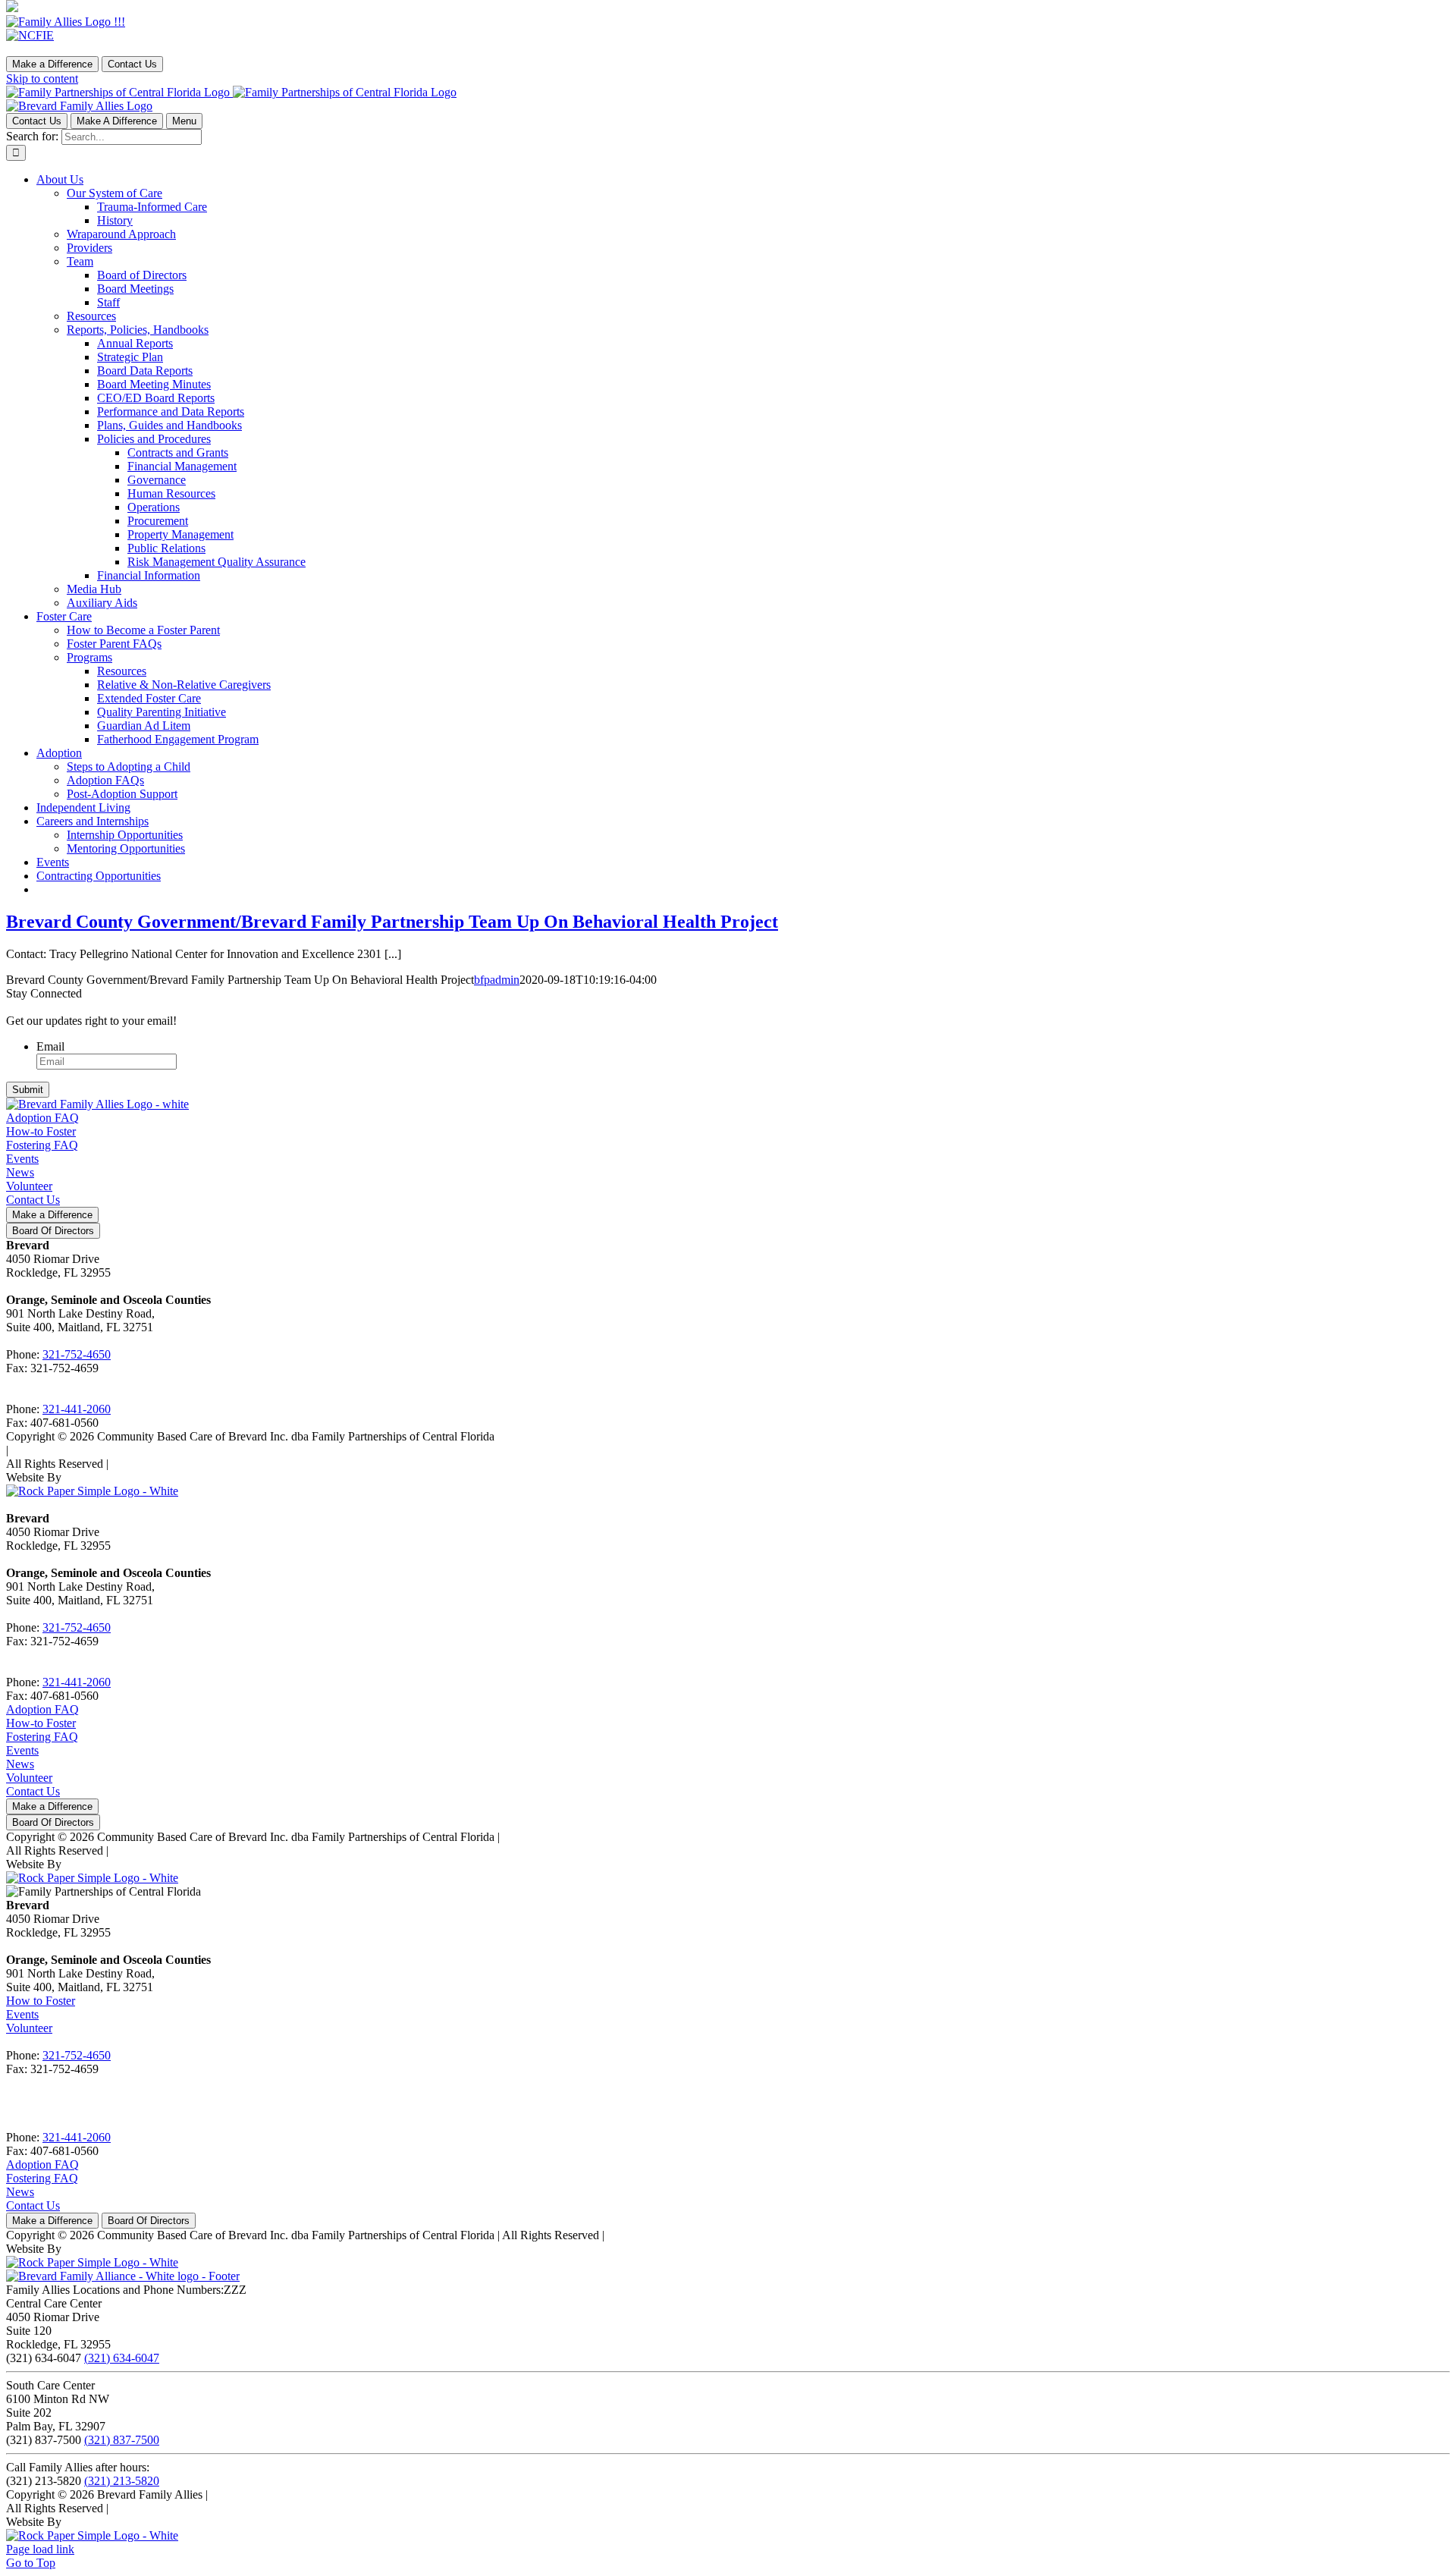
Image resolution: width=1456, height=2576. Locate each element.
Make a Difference (52, 64)
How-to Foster (41, 1131)
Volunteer (29, 1186)
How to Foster (41, 2001)
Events (22, 1159)
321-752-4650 (77, 1354)
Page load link (40, 2549)
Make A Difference (117, 121)
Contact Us (132, 64)
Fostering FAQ (42, 1145)
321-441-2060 (77, 1409)
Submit (28, 1090)
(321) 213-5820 (122, 2481)
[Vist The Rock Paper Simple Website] (92, 1491)
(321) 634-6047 (122, 2358)
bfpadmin (497, 980)
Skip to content (42, 79)
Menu (184, 121)
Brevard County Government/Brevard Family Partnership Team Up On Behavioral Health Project (392, 922)
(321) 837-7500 (122, 2440)
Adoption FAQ (42, 1118)
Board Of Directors (53, 1231)
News (20, 1172)
